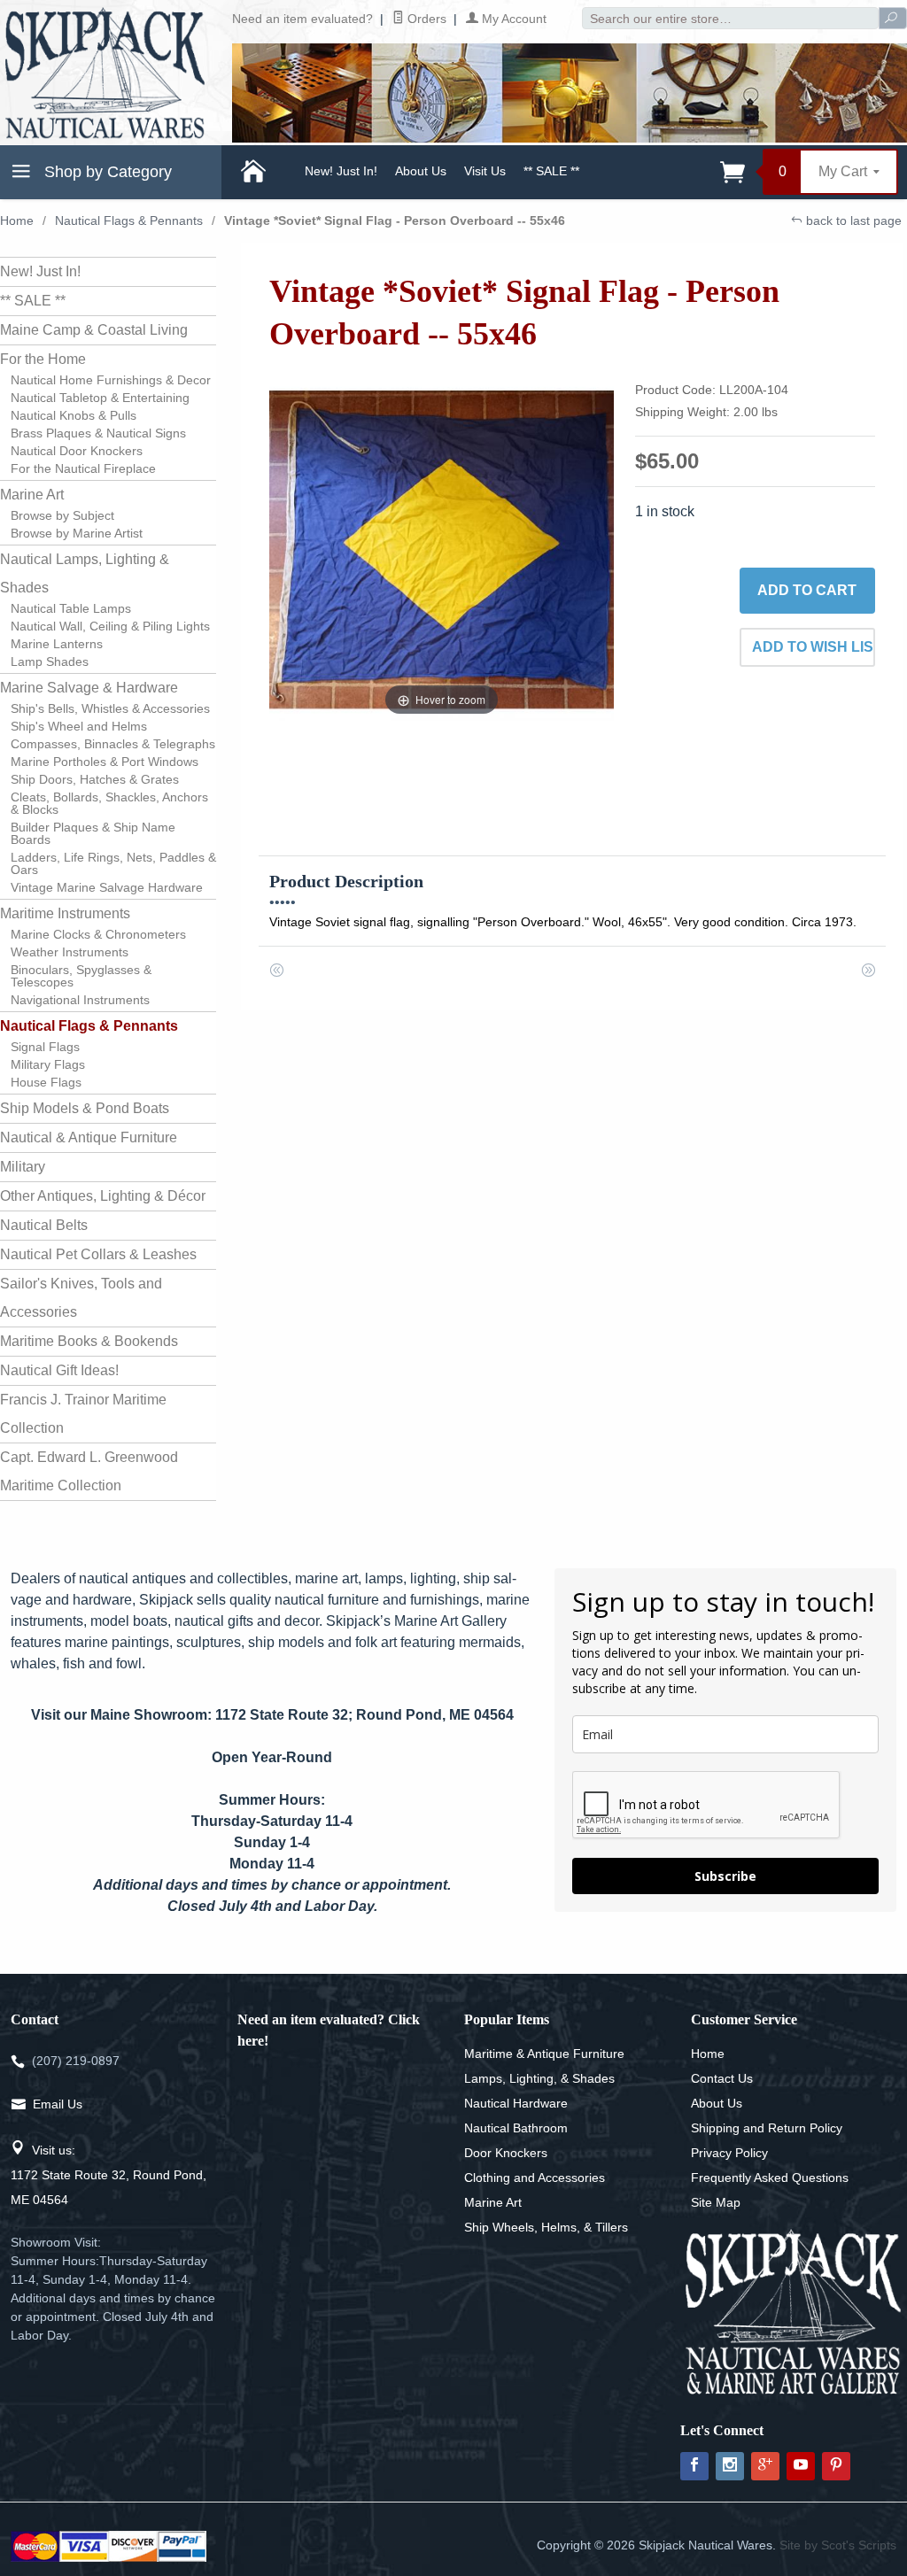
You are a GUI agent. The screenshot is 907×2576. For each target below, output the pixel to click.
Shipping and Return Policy (767, 2128)
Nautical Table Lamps (71, 608)
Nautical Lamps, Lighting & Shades (85, 573)
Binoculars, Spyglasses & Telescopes (81, 976)
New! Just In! (341, 171)
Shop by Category (106, 172)
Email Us (58, 2104)
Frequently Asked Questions (770, 2178)
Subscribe (725, 1876)
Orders (425, 19)
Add (807, 590)
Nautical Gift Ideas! (59, 1370)
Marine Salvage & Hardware (89, 688)
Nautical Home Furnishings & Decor (111, 380)
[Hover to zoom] (442, 548)
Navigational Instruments (80, 1000)
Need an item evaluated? (302, 19)
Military (23, 1167)
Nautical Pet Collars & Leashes (98, 1254)
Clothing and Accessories (535, 2178)
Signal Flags (45, 1047)
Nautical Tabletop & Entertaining (100, 398)
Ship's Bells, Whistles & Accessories (110, 708)
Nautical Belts (44, 1225)
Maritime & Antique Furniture (544, 2054)
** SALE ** (551, 171)
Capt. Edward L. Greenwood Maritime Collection (89, 1471)
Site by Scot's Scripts (838, 2545)
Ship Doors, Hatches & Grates (95, 779)
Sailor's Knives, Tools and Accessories (81, 1298)
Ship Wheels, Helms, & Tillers (546, 2227)
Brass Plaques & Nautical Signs (98, 433)
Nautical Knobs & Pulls (74, 415)
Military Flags (48, 1064)
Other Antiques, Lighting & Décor (103, 1196)
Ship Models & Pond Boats (85, 1108)
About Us (421, 171)
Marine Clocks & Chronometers (98, 934)
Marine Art (32, 495)
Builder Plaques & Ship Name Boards (93, 833)
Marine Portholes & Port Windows (105, 762)
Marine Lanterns (57, 644)
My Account (512, 19)
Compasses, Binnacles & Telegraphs (113, 744)
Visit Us (485, 171)
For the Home (43, 359)
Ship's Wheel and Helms (79, 726)
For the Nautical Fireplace (83, 468)
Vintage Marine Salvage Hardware (107, 887)
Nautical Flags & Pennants (129, 220)
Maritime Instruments (65, 913)
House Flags (46, 1082)
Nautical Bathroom (516, 2128)
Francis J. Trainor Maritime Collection (83, 1414)
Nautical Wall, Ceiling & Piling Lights (110, 626)
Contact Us (722, 2078)
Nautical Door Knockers (77, 451)
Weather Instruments (70, 952)
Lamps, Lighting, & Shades (539, 2078)
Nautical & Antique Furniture (89, 1137)
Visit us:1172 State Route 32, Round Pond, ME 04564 (109, 2175)
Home (17, 220)
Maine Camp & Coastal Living (94, 330)
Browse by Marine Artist (77, 533)
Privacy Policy (729, 2153)
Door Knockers (506, 2153)
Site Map (716, 2202)
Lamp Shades (50, 661)
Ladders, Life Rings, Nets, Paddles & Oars (113, 863)
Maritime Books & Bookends (89, 1341)
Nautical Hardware (516, 2103)
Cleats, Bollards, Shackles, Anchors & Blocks (109, 803)
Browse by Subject (62, 515)
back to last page (852, 220)
